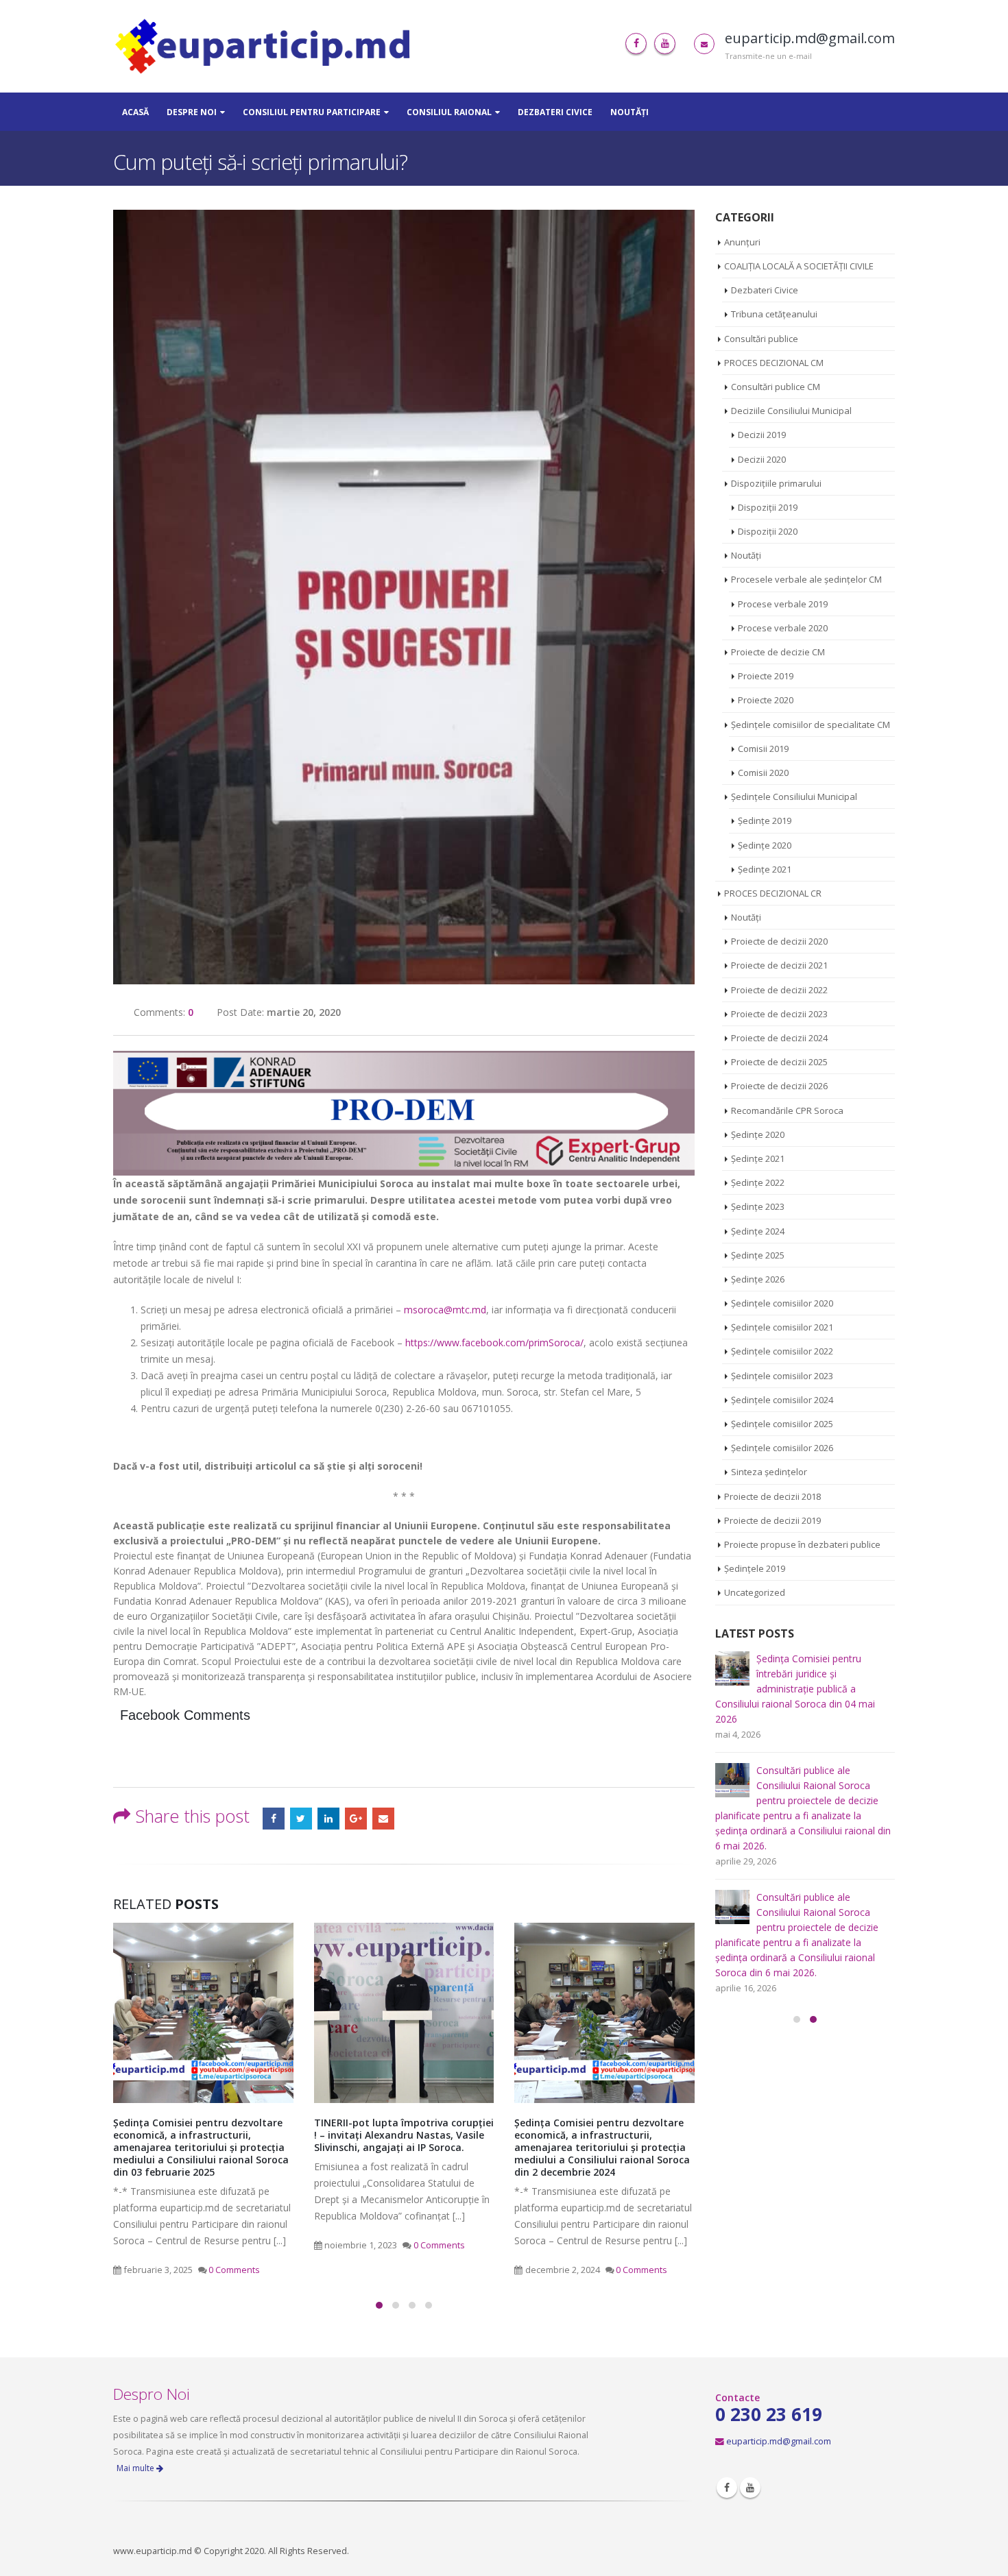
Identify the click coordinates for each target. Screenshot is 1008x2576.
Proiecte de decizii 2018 (772, 1496)
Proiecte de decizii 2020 (779, 941)
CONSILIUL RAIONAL (449, 112)
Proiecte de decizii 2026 (779, 1086)
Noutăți (629, 112)
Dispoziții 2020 (768, 531)
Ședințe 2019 (765, 821)
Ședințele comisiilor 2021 (782, 1327)
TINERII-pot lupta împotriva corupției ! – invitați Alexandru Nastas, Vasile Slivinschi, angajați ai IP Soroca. (404, 2135)
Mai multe (136, 2468)
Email (383, 1819)
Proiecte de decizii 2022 (779, 990)
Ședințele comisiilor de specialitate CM (811, 725)
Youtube (750, 2488)
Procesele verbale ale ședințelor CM (806, 579)
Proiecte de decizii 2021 (779, 965)
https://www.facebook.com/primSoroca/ (494, 1342)
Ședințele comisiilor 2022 (782, 1351)
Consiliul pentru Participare (312, 112)
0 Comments (234, 2270)
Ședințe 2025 (758, 1255)
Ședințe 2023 (758, 1206)
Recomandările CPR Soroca (787, 1110)
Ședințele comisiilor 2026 (782, 1448)
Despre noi (192, 112)
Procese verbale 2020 (783, 628)
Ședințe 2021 (765, 869)
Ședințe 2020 (765, 845)
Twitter (301, 1819)
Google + (356, 1819)
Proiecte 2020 (766, 700)
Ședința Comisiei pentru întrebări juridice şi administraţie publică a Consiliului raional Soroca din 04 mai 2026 (795, 1689)
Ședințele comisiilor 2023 (782, 1376)
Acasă (135, 112)
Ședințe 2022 (758, 1182)
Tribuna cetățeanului (774, 314)
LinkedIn (328, 1819)
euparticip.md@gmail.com (779, 2441)
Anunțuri (742, 242)
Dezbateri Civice (555, 112)
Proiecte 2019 (766, 676)
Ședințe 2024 (758, 1231)
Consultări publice (761, 339)
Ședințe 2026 (758, 1279)
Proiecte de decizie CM (778, 652)
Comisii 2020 (763, 773)
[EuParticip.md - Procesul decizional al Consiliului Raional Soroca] (266, 46)
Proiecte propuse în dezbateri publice (802, 1544)
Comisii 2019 (763, 749)
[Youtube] (665, 44)
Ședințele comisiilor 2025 (782, 1424)
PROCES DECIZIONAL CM (774, 363)
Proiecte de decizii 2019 (772, 1520)
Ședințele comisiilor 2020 (782, 1303)
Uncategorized (755, 1592)
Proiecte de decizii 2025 (779, 1062)
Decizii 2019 (762, 435)
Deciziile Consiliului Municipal (791, 411)
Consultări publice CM (776, 387)
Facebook (274, 1819)
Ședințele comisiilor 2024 (782, 1400)
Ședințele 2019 (755, 1568)
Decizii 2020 (762, 459)
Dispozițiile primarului (776, 483)
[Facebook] (636, 44)
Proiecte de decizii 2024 (779, 1038)
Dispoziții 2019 (768, 507)
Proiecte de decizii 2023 (779, 1014)
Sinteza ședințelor (769, 1472)
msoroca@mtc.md (445, 1310)
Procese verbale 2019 (783, 604)
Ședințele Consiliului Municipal (794, 797)
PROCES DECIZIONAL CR (773, 893)
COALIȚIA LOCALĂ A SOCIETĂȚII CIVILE (799, 266)
